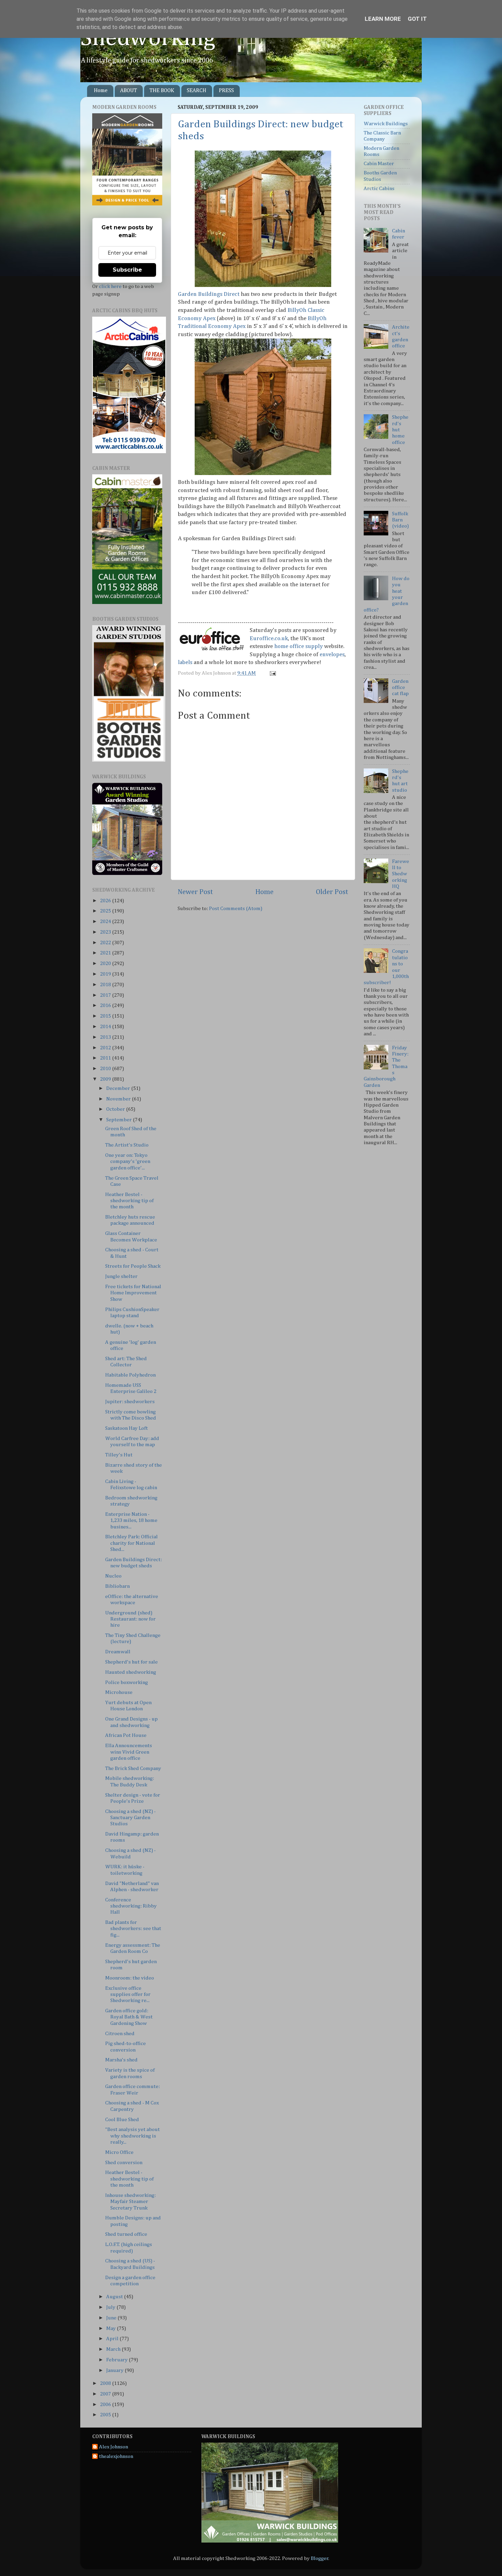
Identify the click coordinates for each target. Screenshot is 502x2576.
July (111, 2307)
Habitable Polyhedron (130, 1375)
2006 (106, 2405)
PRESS (226, 91)
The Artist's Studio (127, 1145)
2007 (106, 2394)
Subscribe (127, 270)
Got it (417, 19)
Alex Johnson (114, 2447)
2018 (106, 985)
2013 (106, 1037)
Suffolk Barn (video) (400, 520)
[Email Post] (272, 673)
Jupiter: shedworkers (130, 1402)
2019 (106, 974)
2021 (106, 953)
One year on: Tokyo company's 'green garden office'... (128, 1162)
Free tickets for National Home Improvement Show (133, 1293)
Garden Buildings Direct (209, 294)
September (120, 1120)
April (113, 2339)
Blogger (320, 2558)
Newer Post (195, 892)
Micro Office (119, 2152)
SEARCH (197, 91)
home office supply (298, 646)
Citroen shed (120, 2034)
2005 (106, 2415)
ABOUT (129, 91)
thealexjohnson (116, 2456)
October (116, 1109)
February (117, 2360)
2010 (106, 1069)
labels (185, 663)
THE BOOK (162, 91)
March (114, 2349)
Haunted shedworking (131, 1672)
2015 (106, 1016)
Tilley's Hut (119, 1455)
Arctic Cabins (379, 189)
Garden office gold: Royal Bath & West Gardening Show (129, 2017)
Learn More (383, 19)
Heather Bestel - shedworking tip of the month (129, 1201)
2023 (106, 932)
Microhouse (119, 1692)
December (119, 1088)
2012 (106, 1048)
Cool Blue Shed (122, 2120)
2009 (106, 1079)
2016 (106, 1005)
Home (101, 91)
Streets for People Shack (133, 1266)
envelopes (332, 655)
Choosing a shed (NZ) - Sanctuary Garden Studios (130, 1818)
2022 (106, 943)
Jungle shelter (121, 1276)
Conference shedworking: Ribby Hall (131, 1906)
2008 (106, 2383)
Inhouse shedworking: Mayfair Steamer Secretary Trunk (130, 2202)
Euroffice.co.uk (269, 639)
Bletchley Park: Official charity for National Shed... (131, 1543)
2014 (106, 1027)
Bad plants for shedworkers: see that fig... (133, 1929)
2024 (106, 922)
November (119, 1099)
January (115, 2370)
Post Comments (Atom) (236, 909)
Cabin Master (379, 164)
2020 (106, 963)
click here (110, 286)
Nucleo (113, 1576)
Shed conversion (124, 2163)
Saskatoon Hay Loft (127, 1428)
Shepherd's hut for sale (131, 1662)
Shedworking (148, 39)
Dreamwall (118, 1652)
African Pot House (126, 1735)
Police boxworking (127, 1682)
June (112, 2318)
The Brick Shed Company (133, 1768)
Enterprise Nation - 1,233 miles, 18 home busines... (131, 1521)
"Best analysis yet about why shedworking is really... (133, 2136)
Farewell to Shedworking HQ (401, 874)
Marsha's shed (121, 2060)
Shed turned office (126, 2234)
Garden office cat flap (400, 688)
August (115, 2297)
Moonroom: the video (130, 1978)
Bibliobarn (117, 1586)
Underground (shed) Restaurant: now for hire (130, 1619)
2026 (106, 901)
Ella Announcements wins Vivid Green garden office (129, 1752)
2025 (106, 911)
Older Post (332, 892)
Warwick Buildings (386, 124)
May (111, 2328)
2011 (106, 1058)
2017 (106, 995)
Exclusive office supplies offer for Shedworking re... (128, 1995)
